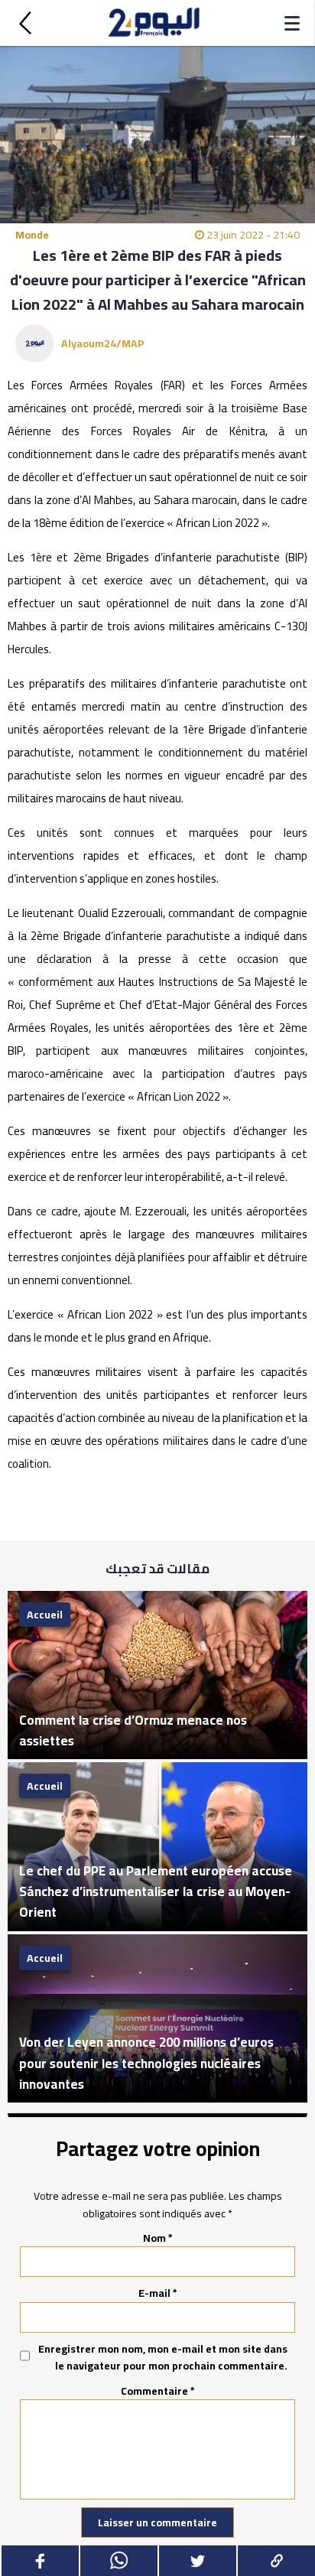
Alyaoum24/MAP (103, 343)
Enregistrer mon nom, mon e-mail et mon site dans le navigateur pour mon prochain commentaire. (163, 2358)
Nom (158, 2238)
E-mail (158, 2293)
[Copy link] (276, 2561)
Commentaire (158, 2391)
